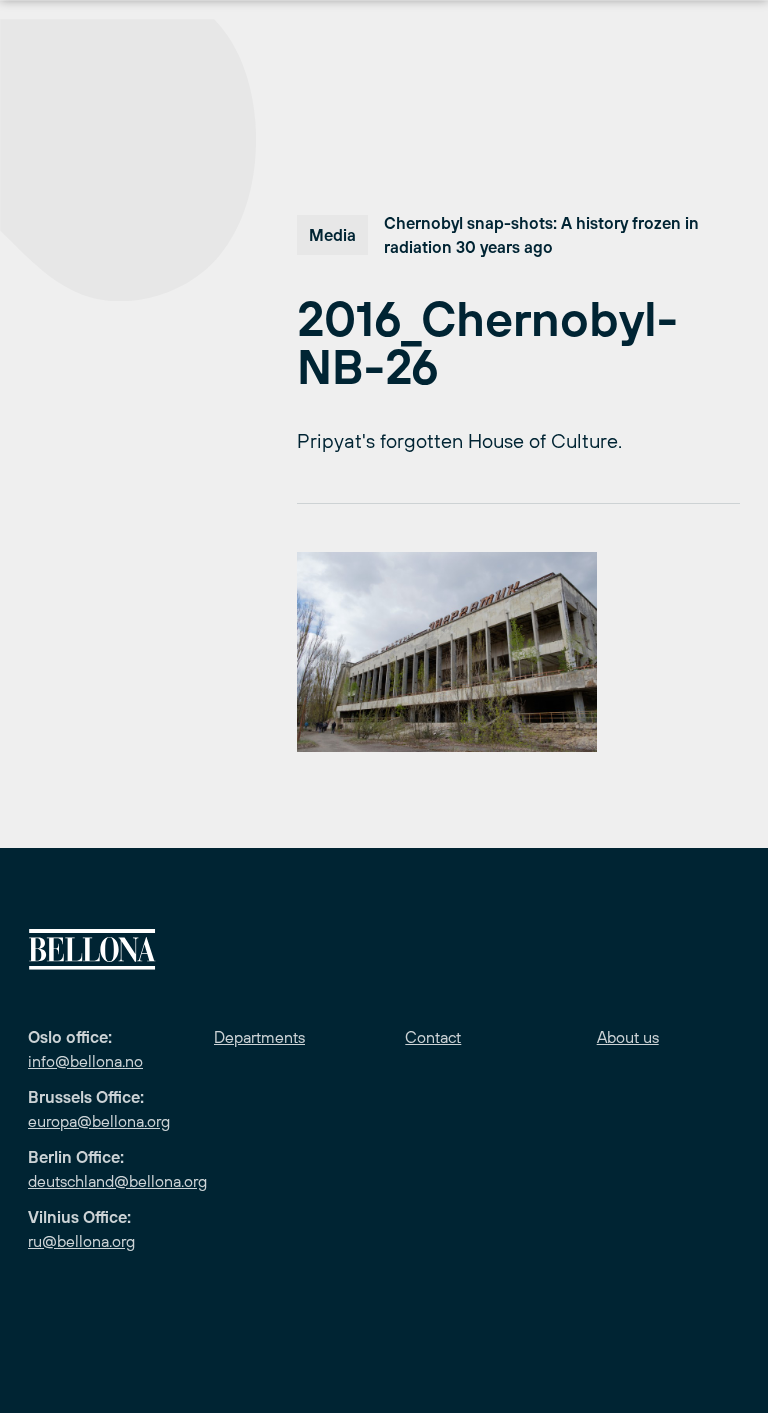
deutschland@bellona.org (117, 1181)
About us (628, 1037)
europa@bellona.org (99, 1121)
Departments (259, 1037)
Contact (433, 1037)
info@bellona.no (85, 1061)
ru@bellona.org (81, 1241)
